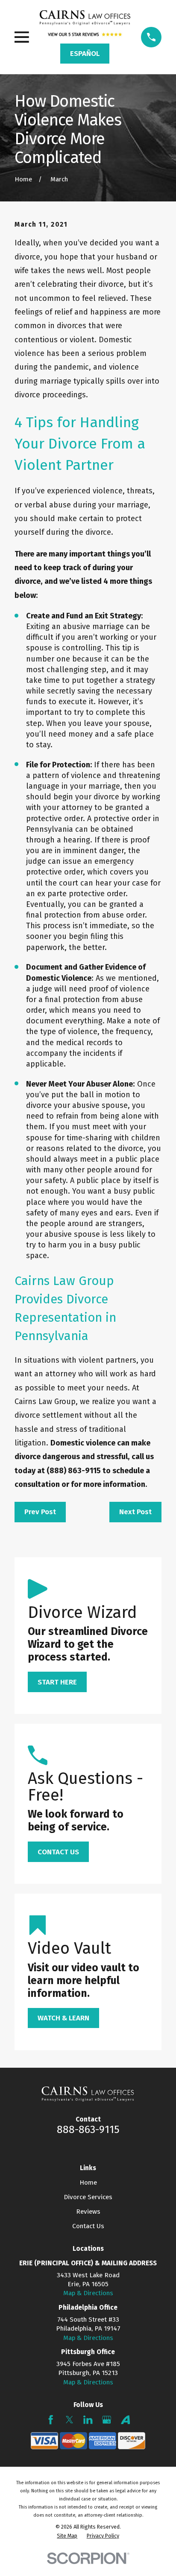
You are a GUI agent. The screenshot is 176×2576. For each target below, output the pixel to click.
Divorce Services (88, 2197)
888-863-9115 (88, 2129)
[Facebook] (51, 2420)
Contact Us (88, 2226)
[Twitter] (69, 2420)
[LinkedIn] (88, 2420)
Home (88, 2183)
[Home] (85, 17)
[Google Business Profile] (107, 2420)
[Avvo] (125, 2420)
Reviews (88, 2212)
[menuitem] (67, 2536)
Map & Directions (88, 2293)
